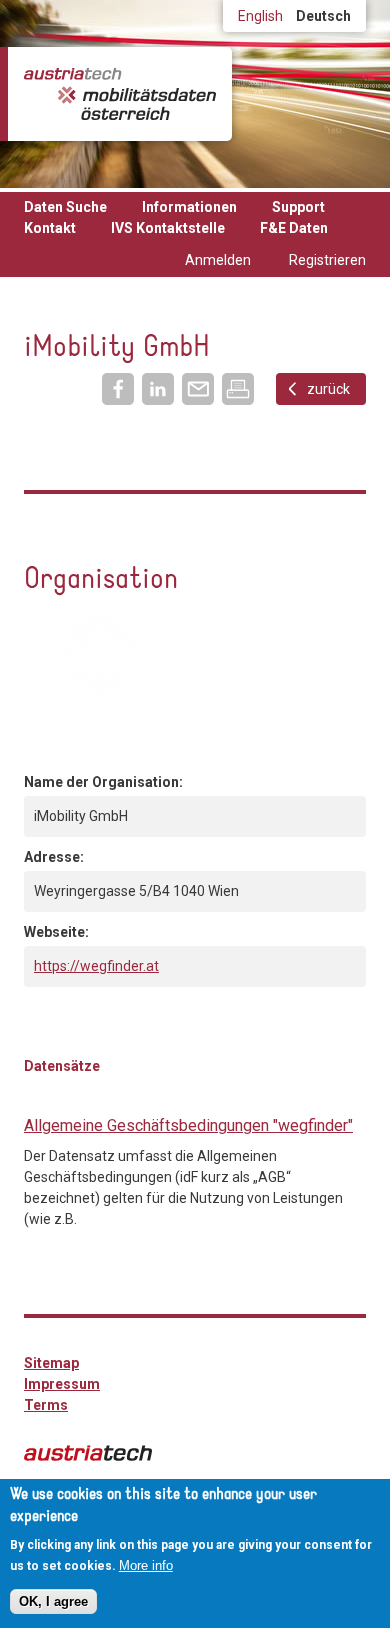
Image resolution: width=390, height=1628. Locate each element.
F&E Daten (294, 228)
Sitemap (51, 1363)
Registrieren (327, 260)
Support (298, 207)
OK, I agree (53, 1601)
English (260, 16)
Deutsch (323, 16)
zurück (328, 389)
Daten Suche (65, 207)
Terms (46, 1405)
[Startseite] (120, 94)
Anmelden (218, 260)
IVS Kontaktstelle (168, 228)
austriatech (88, 1453)
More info (146, 1565)
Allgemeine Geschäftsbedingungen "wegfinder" (188, 1125)
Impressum (62, 1384)
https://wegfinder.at (96, 966)
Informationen (189, 207)
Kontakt (50, 228)
